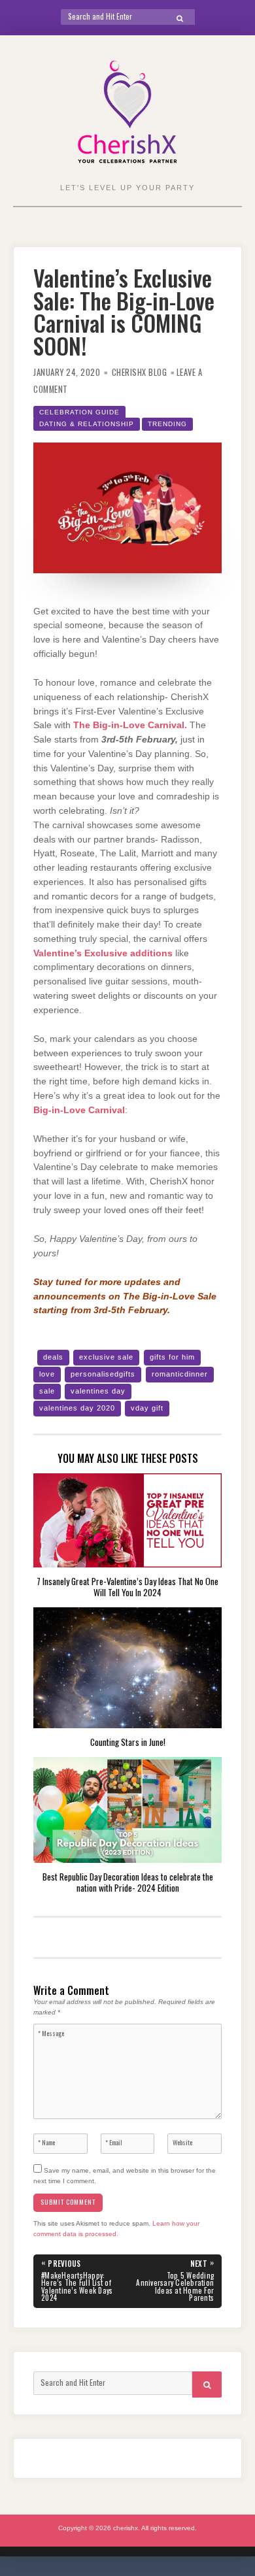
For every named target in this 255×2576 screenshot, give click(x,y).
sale (47, 1391)
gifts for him (172, 1357)
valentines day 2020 (77, 1408)
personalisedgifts (103, 1374)
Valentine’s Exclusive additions (103, 953)
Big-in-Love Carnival (79, 1110)
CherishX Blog (140, 372)
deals (53, 1357)
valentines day (98, 1391)
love (47, 1374)
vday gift (147, 1408)
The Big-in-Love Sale (170, 1296)
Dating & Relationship (87, 424)
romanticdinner (180, 1374)
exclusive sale (106, 1357)
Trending (167, 424)
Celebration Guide (79, 412)
